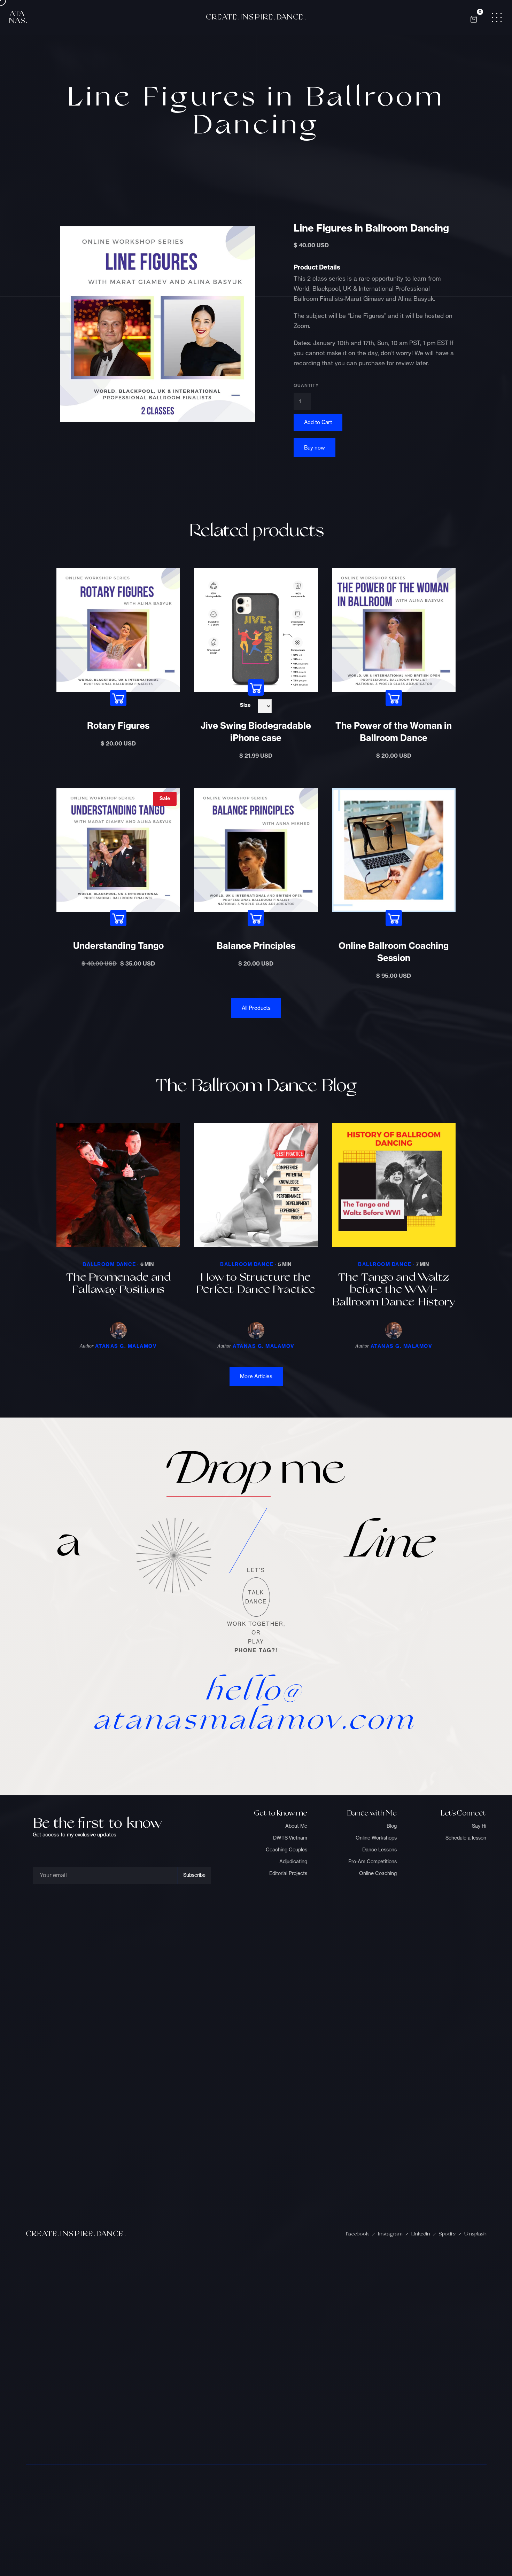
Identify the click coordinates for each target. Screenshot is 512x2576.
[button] (474, 17)
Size (245, 705)
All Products (256, 1008)
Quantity (306, 385)
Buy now (315, 448)
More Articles (256, 1376)
